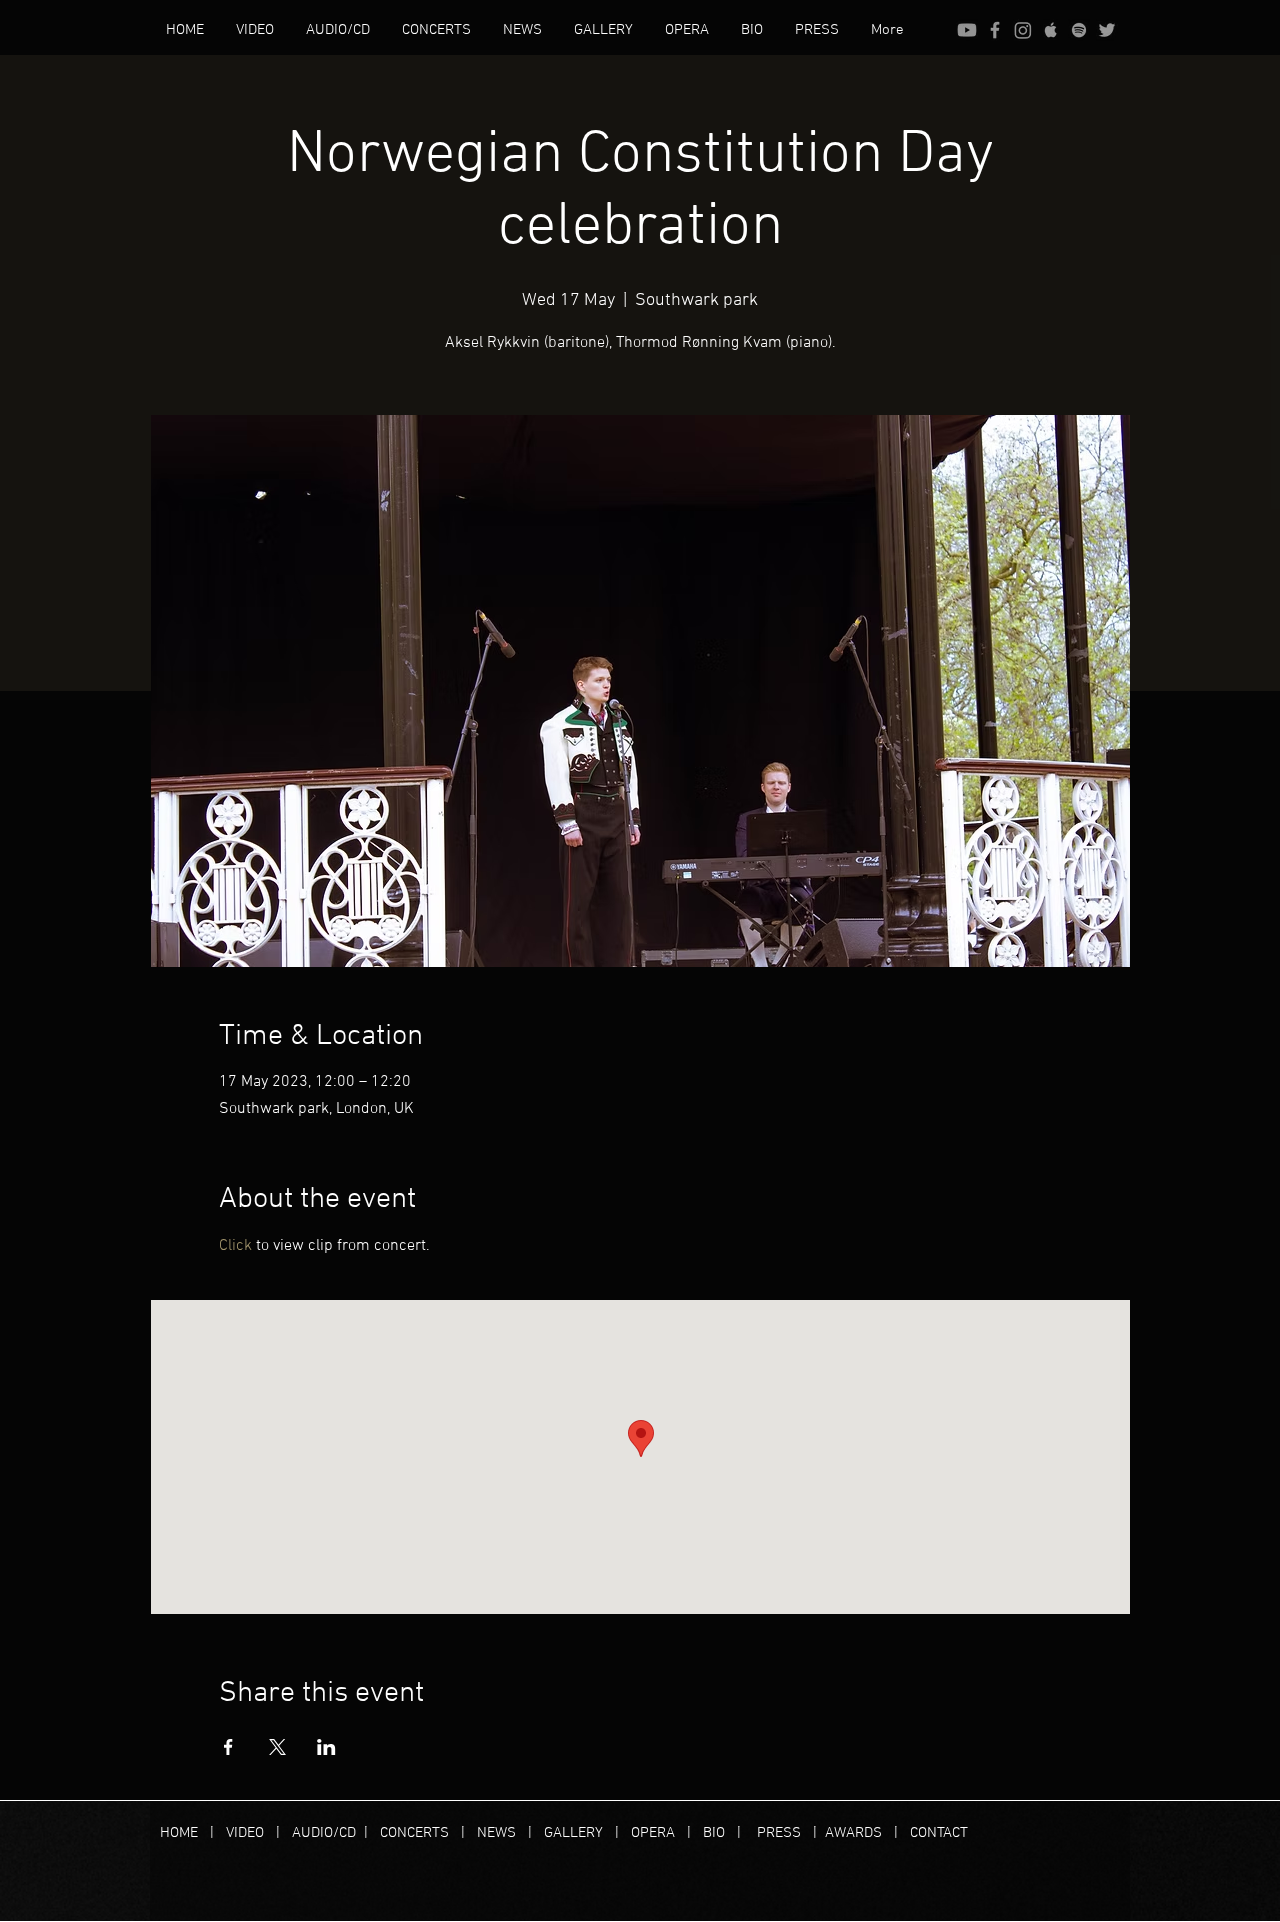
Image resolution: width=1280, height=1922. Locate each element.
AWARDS (853, 1833)
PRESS (779, 1833)
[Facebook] (995, 30)
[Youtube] (967, 30)
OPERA (659, 1833)
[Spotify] (1079, 30)
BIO (714, 1833)
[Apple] (1051, 30)
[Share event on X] (277, 1747)
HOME (185, 1833)
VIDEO (245, 1833)
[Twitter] (1107, 30)
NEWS (496, 1833)
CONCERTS (414, 1833)
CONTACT (939, 1833)
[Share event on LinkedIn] (326, 1747)
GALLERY (573, 1833)
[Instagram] (1023, 30)
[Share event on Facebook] (228, 1747)
